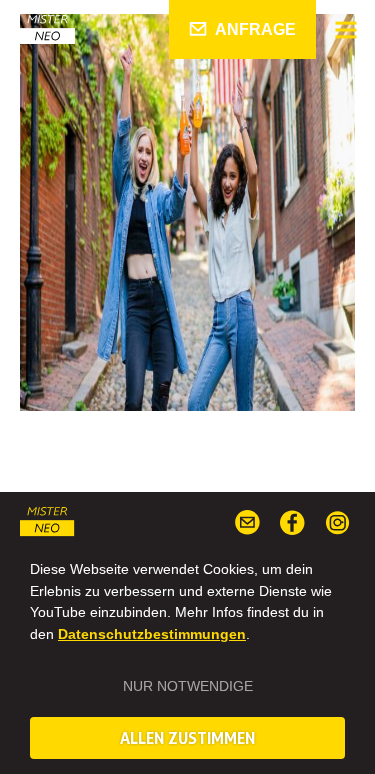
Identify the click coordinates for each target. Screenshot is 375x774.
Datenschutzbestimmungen (152, 634)
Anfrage (255, 29)
